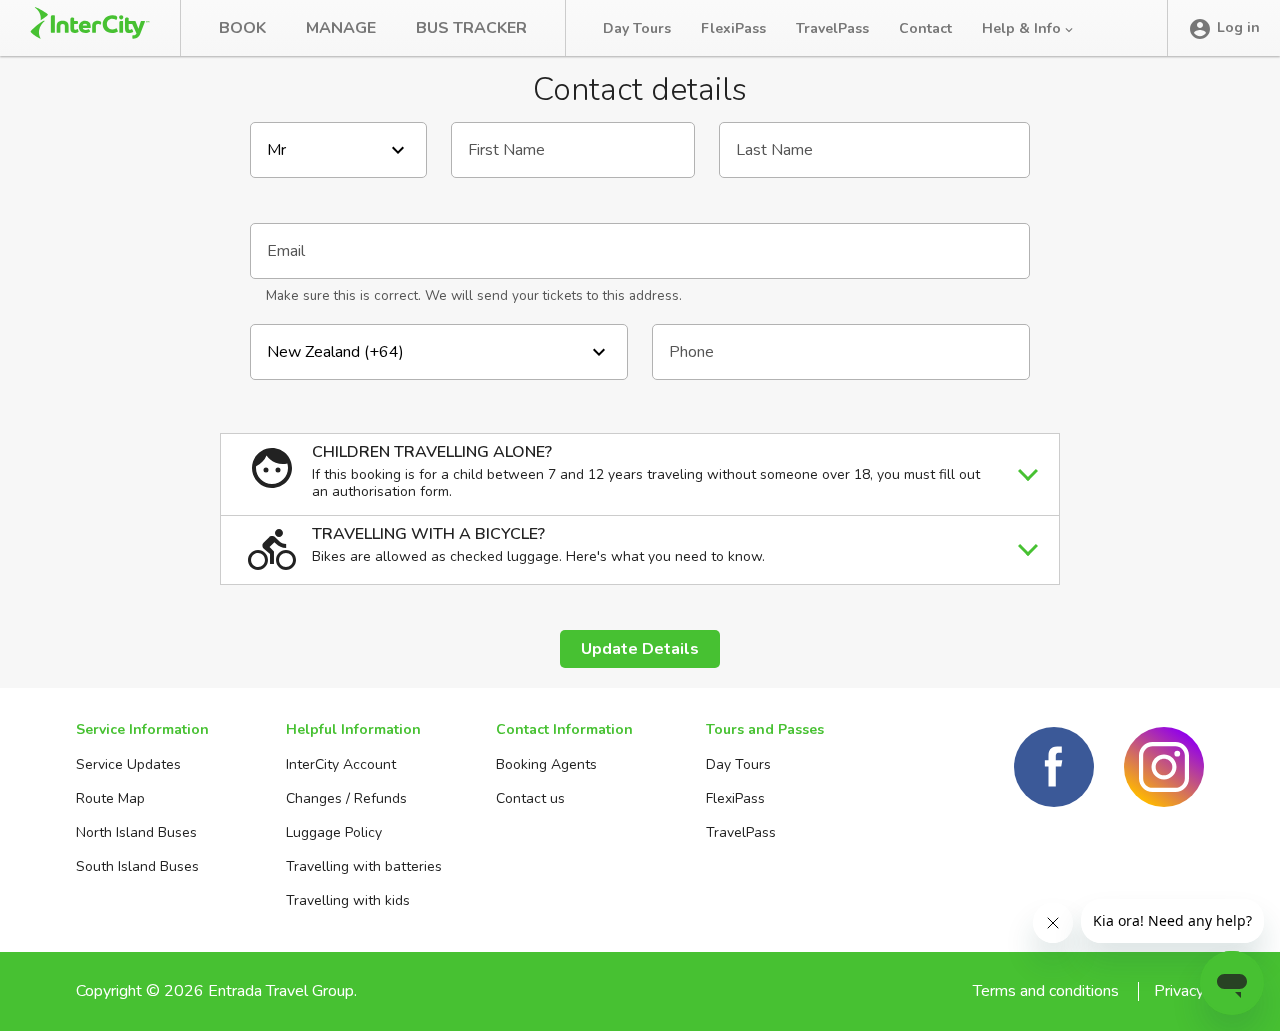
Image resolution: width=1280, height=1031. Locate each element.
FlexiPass (733, 28)
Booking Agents (546, 764)
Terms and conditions (1046, 991)
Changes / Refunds (346, 798)
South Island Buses (137, 866)
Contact (925, 28)
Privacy (1179, 991)
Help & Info (1023, 28)
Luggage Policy (334, 832)
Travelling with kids (348, 900)
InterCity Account (341, 764)
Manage (341, 28)
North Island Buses (136, 832)
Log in (1238, 27)
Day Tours (637, 28)
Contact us (530, 798)
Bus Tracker (471, 28)
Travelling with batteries (364, 866)
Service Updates (128, 764)
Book (242, 28)
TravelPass (832, 28)
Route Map (110, 798)
